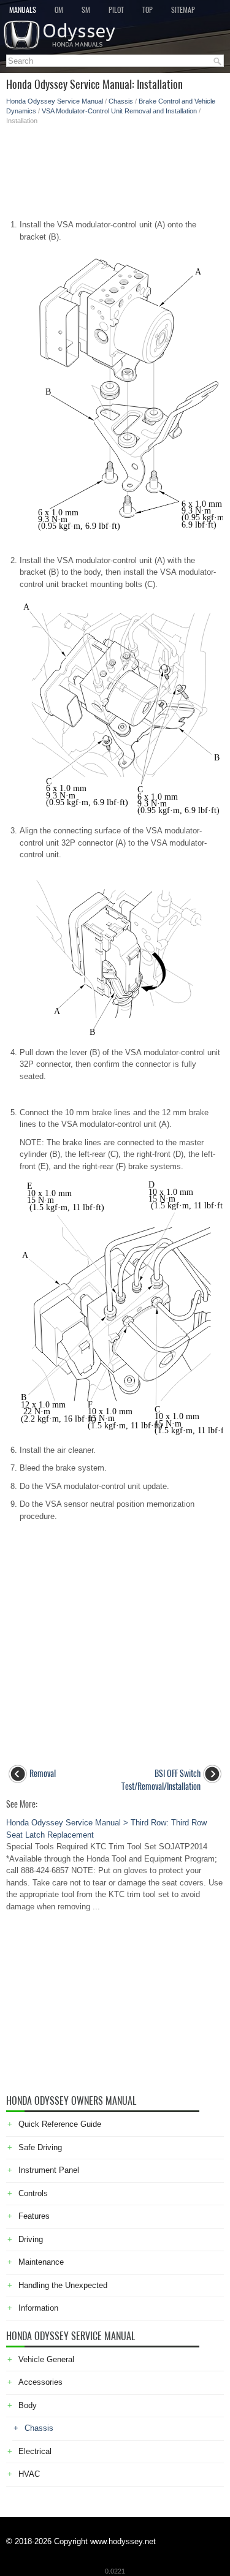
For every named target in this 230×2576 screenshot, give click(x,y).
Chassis (121, 101)
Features (34, 2216)
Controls (33, 2193)
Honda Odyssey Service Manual (55, 101)
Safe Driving (40, 2147)
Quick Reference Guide (60, 2124)
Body (28, 2405)
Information (38, 2308)
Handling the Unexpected (63, 2285)
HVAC (29, 2474)
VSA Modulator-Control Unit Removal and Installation (119, 111)
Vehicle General (46, 2359)
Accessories (40, 2382)
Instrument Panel (49, 2170)
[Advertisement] (115, 169)
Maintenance (41, 2262)
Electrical (35, 2451)
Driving (31, 2239)
